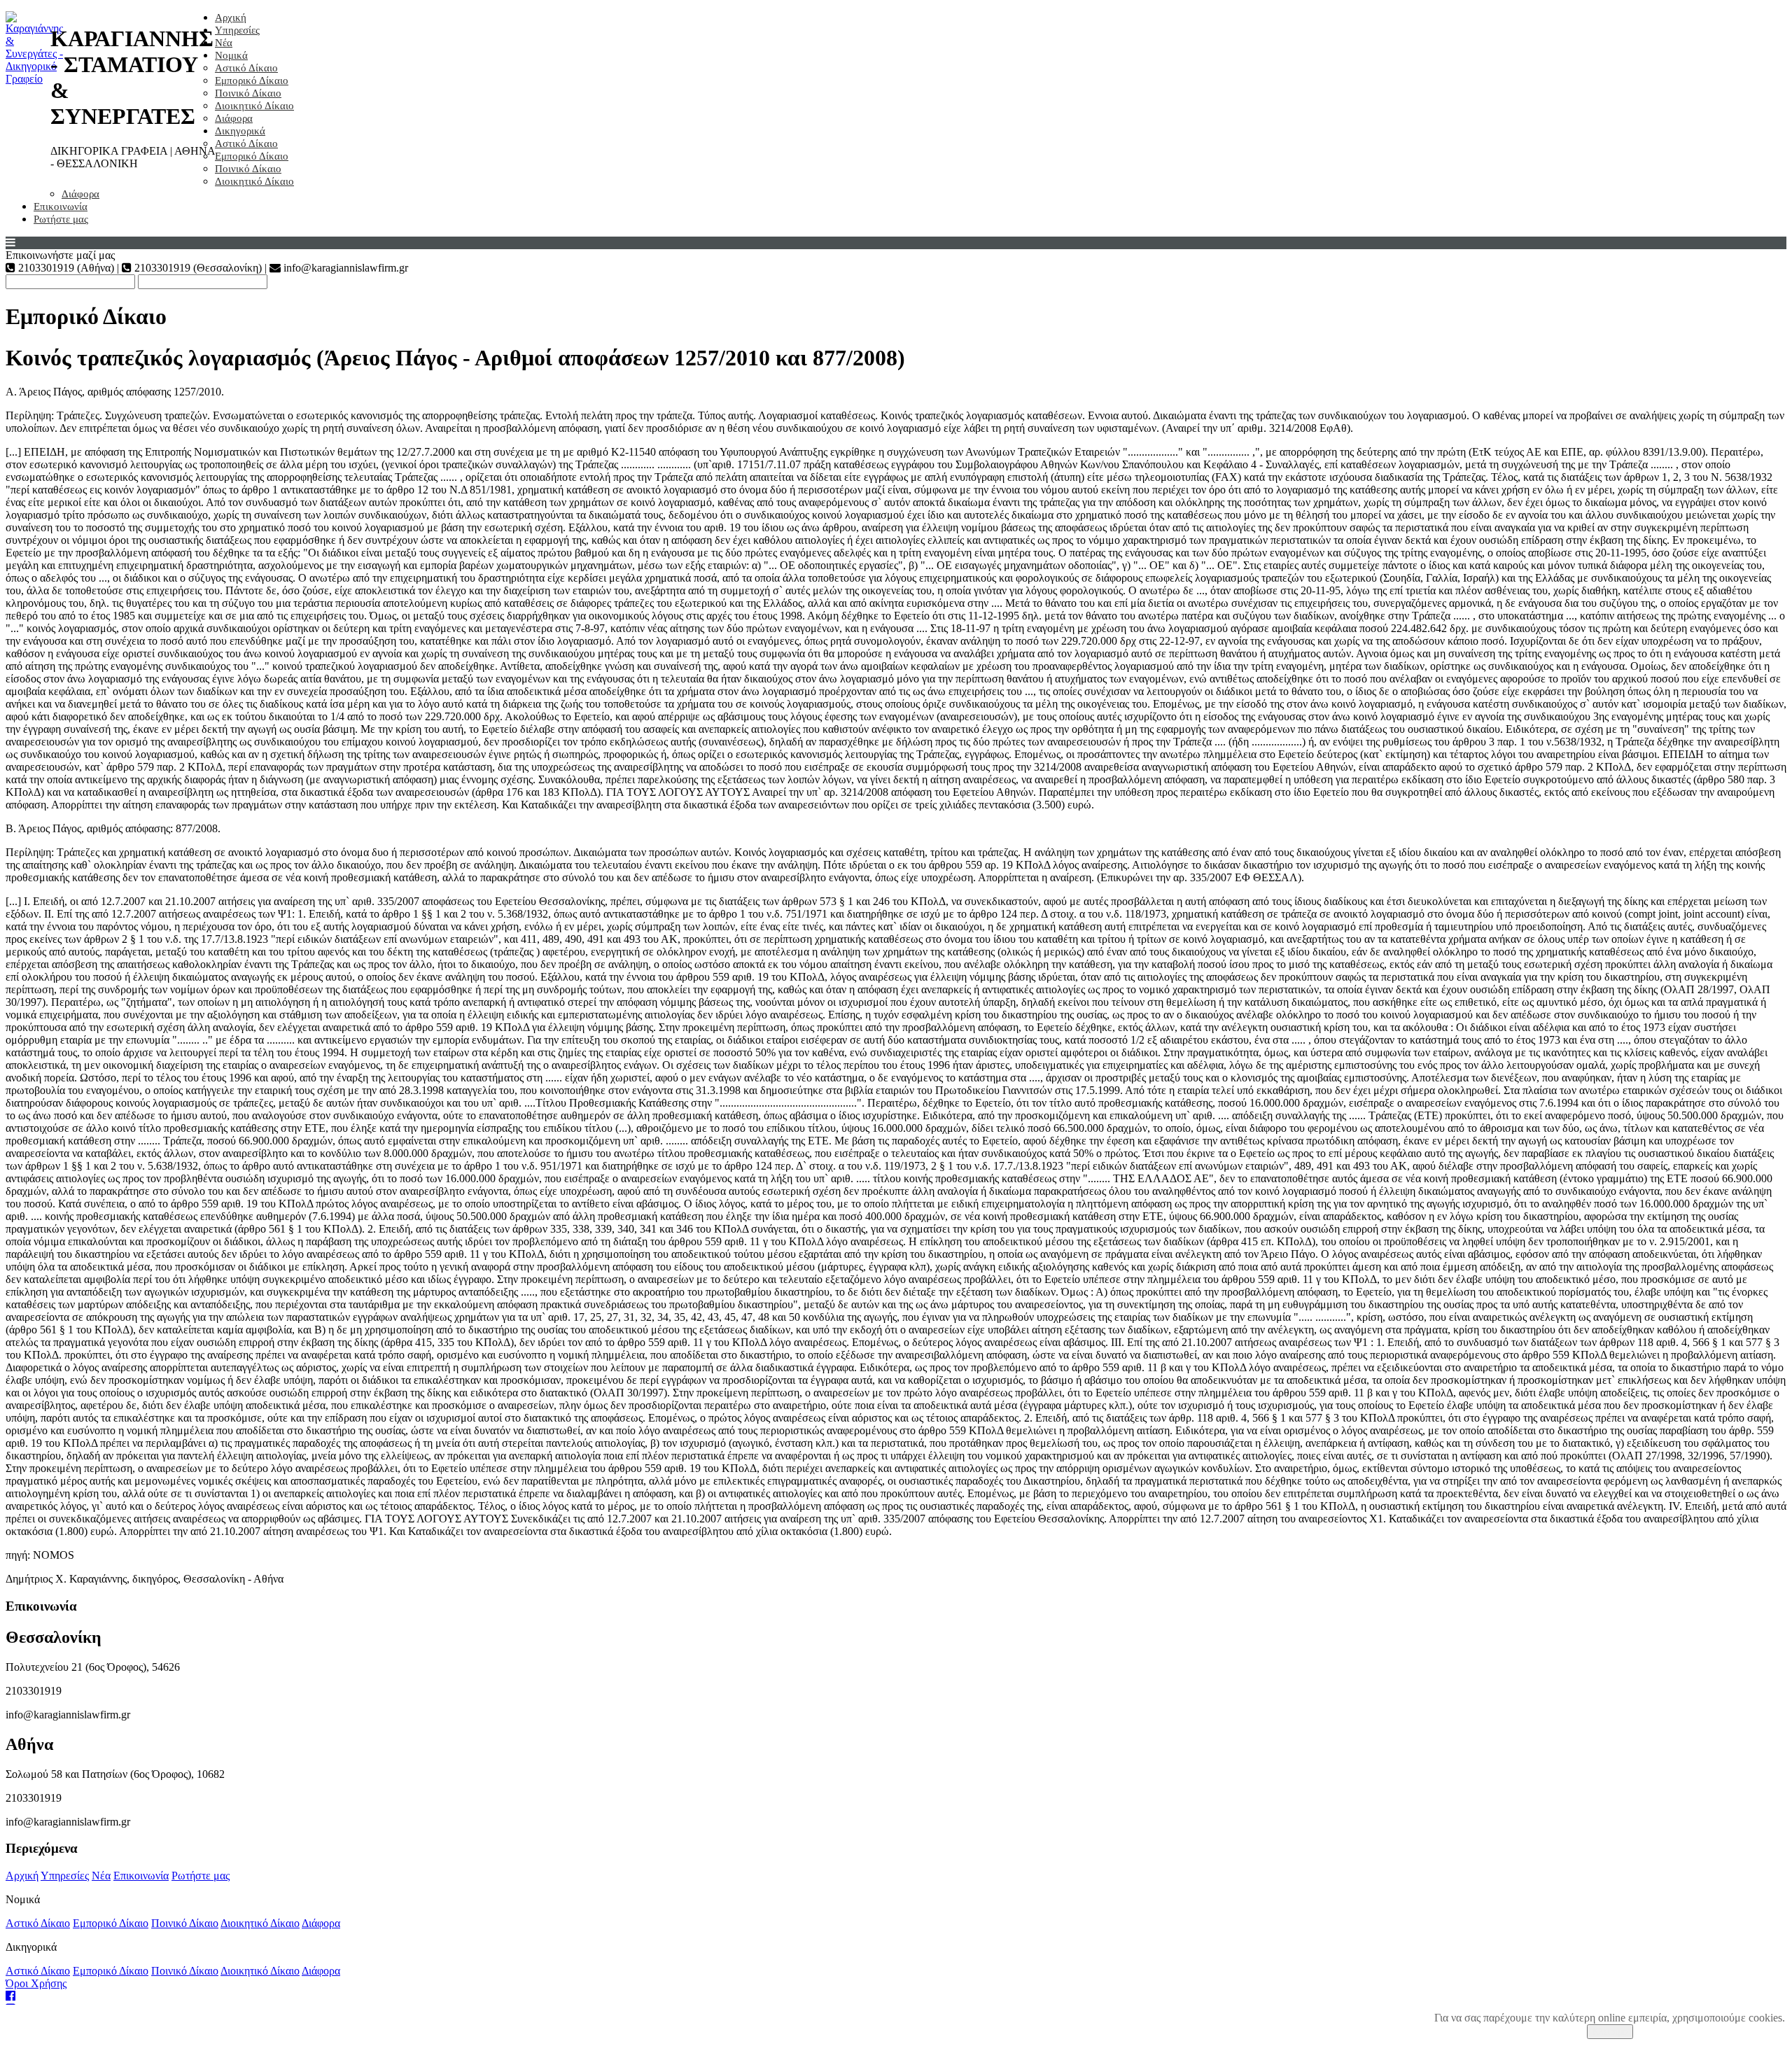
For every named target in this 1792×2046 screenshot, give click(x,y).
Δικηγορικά (240, 131)
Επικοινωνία (61, 206)
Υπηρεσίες (237, 30)
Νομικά (231, 55)
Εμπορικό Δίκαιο (252, 80)
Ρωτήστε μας (61, 219)
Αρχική (231, 17)
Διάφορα (234, 118)
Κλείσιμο (1610, 2032)
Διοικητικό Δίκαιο (254, 106)
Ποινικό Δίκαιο (248, 93)
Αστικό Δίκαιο (246, 68)
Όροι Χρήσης (36, 1983)
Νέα (224, 43)
